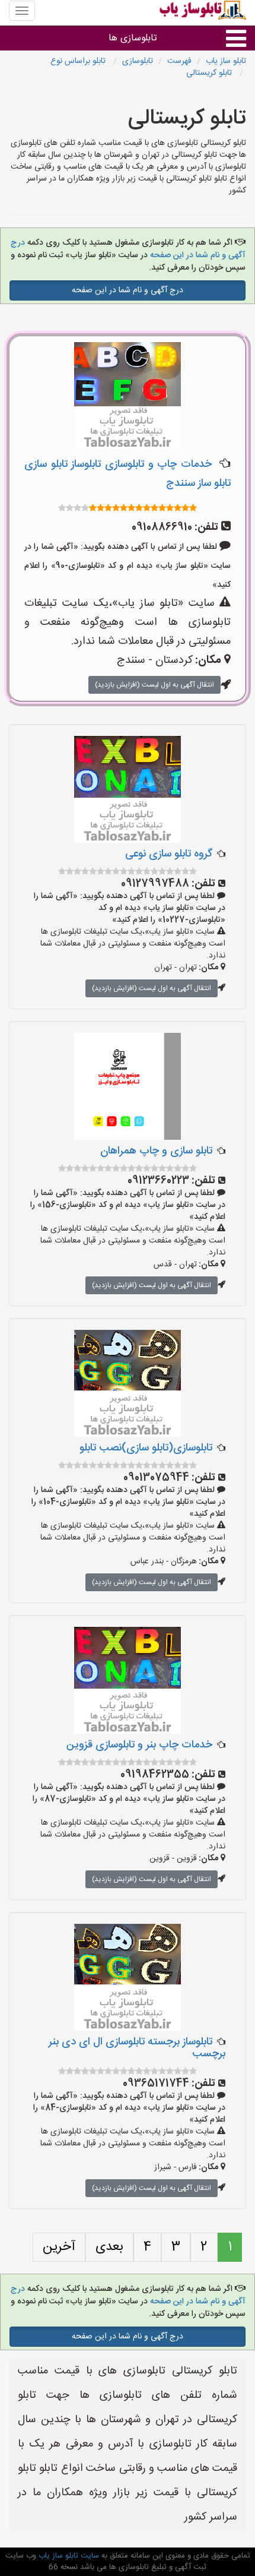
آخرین (59, 2247)
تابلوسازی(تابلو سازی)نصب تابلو (146, 1448)
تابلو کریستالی (210, 73)
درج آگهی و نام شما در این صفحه (128, 290)
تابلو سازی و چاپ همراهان (156, 1151)
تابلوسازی (138, 61)
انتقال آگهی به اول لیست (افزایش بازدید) (154, 685)
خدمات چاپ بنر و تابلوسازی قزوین (139, 1745)
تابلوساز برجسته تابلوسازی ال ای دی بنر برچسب (137, 2048)
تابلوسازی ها (133, 38)
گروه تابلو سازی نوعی (169, 854)
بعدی (109, 2247)
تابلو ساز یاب (226, 61)
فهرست (179, 61)
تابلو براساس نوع (79, 61)
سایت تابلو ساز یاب (68, 2556)
